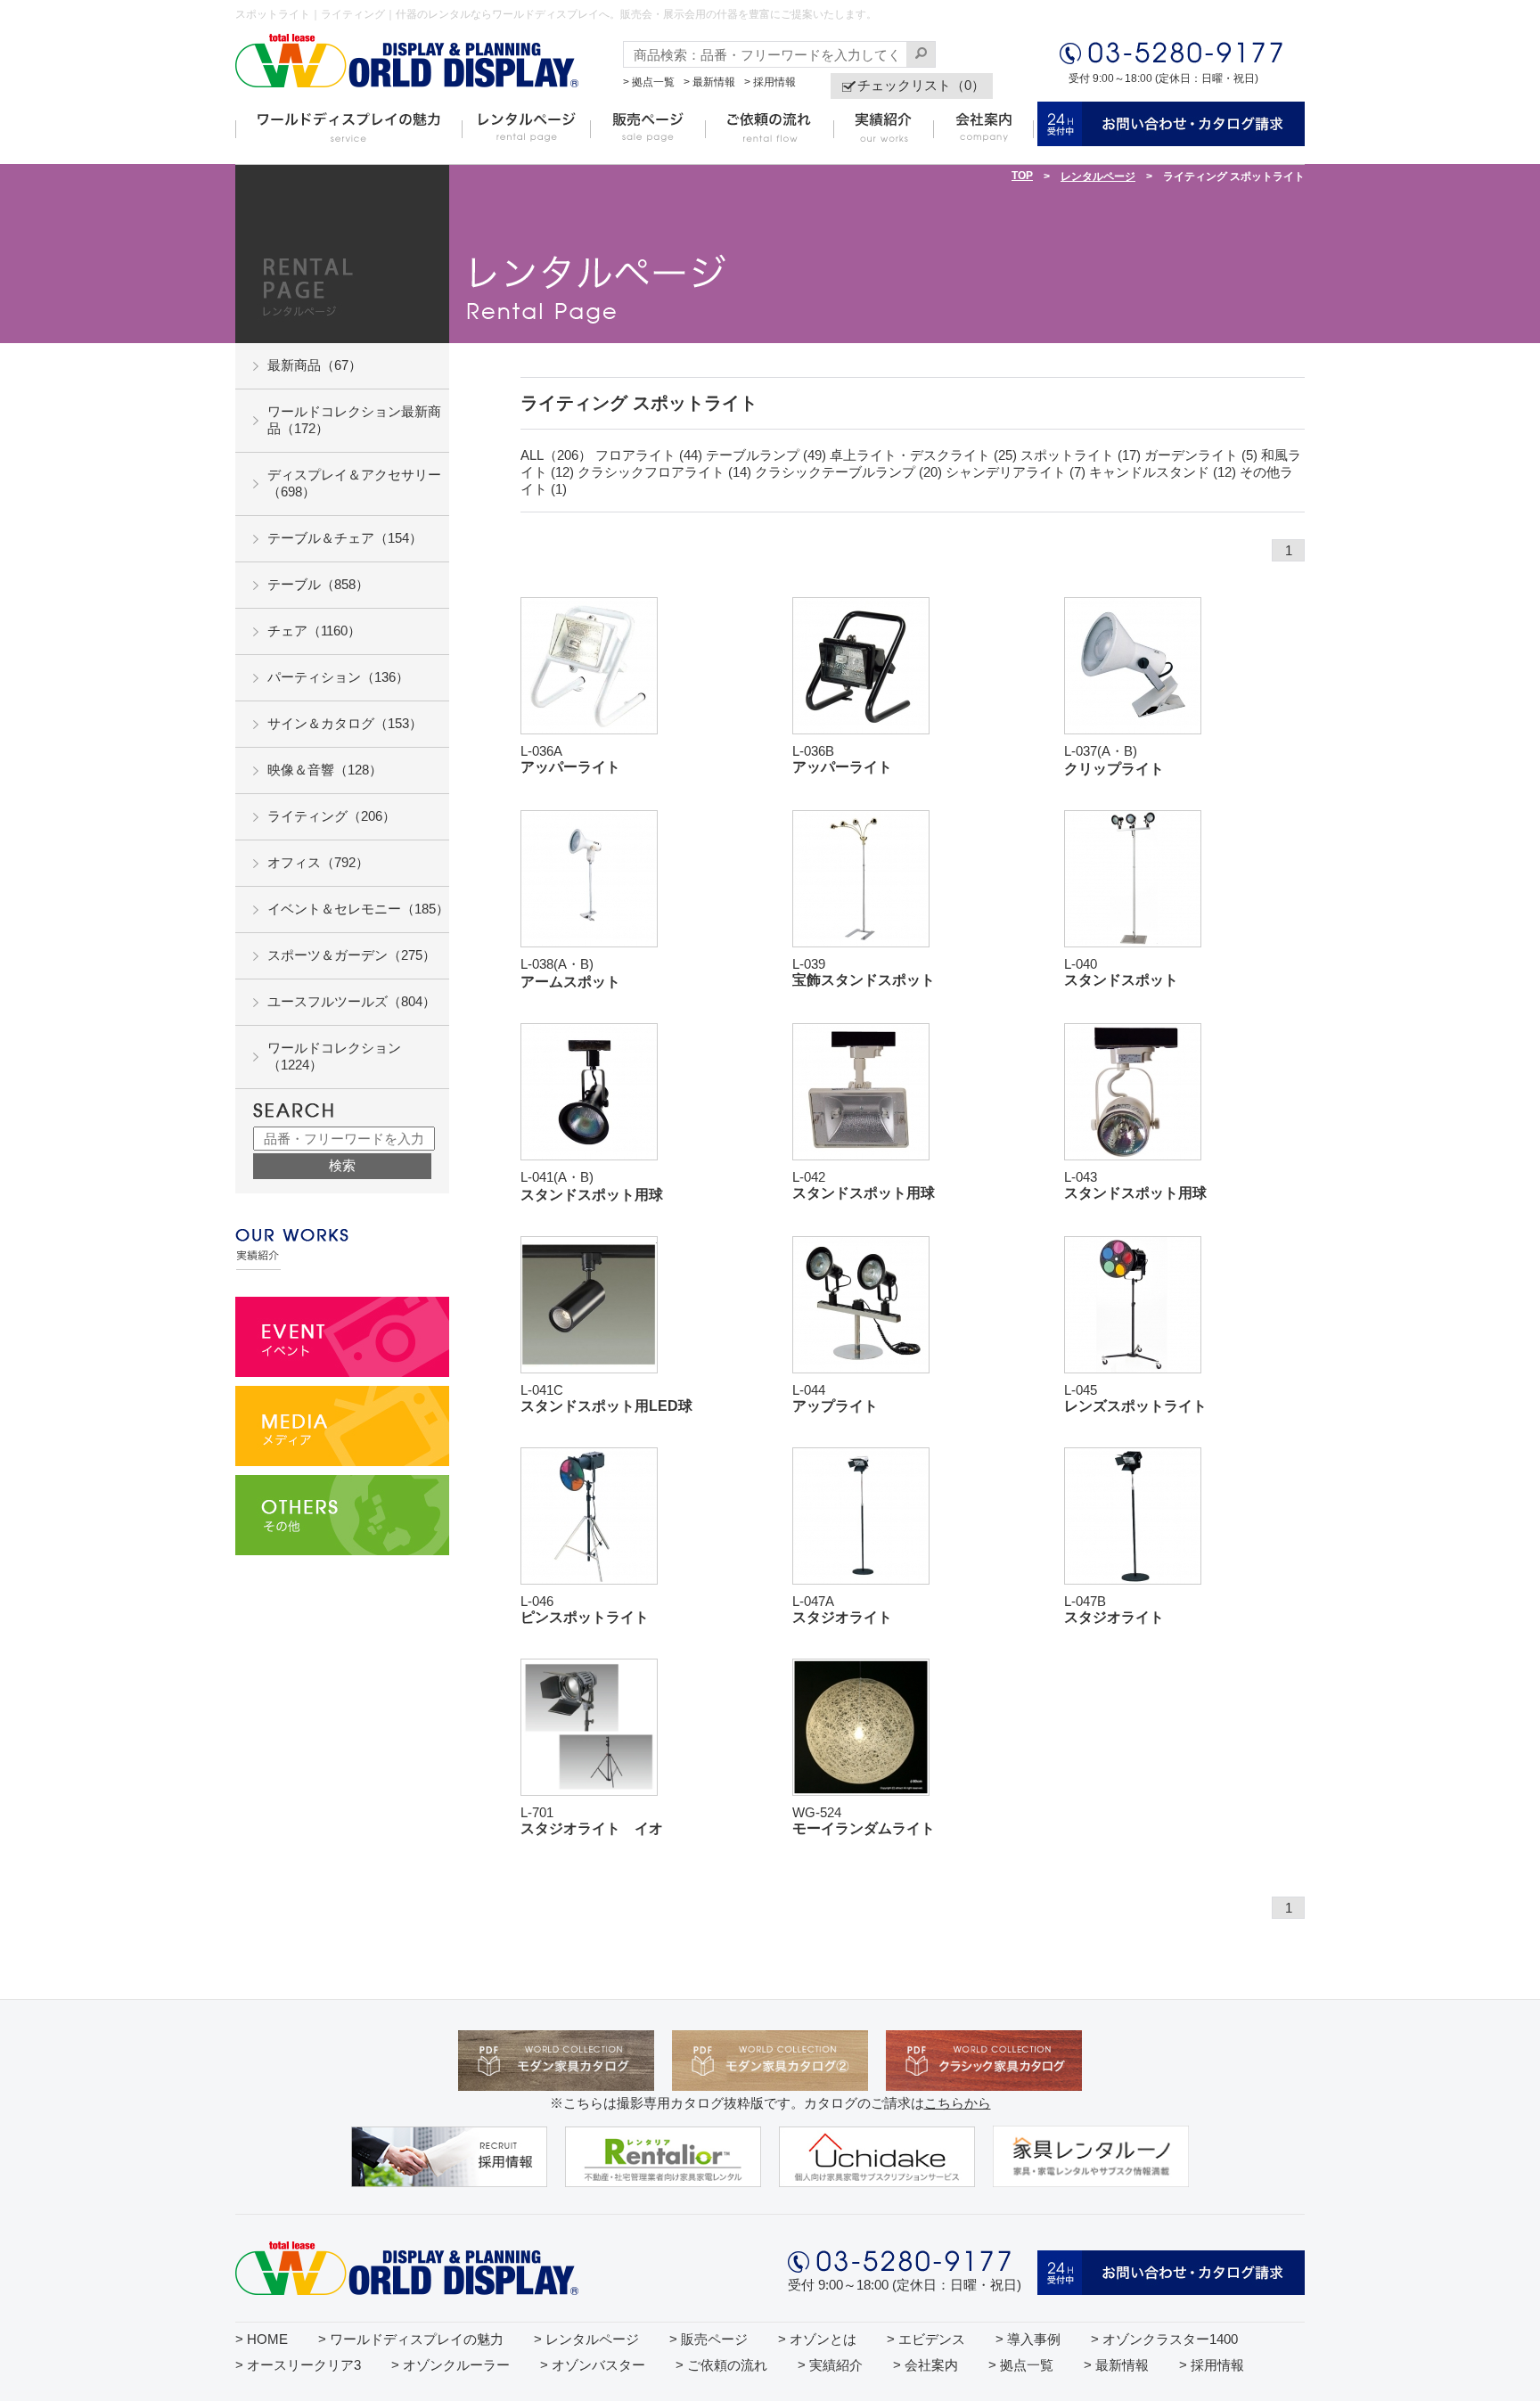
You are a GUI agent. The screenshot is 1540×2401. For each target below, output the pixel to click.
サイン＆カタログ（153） (345, 723)
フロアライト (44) (649, 455)
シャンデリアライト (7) (1016, 472)
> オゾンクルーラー (451, 2365)
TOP (1022, 176)
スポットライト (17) (1081, 455)
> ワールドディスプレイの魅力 (411, 2339)
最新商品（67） (315, 365)
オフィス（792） (318, 862)
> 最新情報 (709, 82)
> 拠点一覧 (649, 82)
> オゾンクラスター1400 (1164, 2339)
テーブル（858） (318, 584)
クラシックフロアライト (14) (664, 472)
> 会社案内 (926, 2365)
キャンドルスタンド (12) (1163, 472)
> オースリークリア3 (298, 2365)
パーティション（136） (338, 677)
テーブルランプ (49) (766, 455)
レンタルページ (1098, 176)
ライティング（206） (332, 816)
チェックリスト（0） (921, 85)
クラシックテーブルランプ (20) (848, 472)
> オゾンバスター (593, 2365)
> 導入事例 (1028, 2339)
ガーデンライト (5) (1201, 455)
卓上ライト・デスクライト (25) (923, 455)
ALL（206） (556, 455)
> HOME (262, 2339)
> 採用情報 (770, 82)
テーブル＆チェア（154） (345, 538)
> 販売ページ (709, 2339)
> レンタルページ (586, 2339)
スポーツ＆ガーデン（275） (352, 955)
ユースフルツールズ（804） (352, 1001)
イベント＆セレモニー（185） (358, 909)
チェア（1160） (314, 631)
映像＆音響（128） (325, 770)
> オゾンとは (817, 2339)
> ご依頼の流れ (721, 2365)
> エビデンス (926, 2339)
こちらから (958, 2103)
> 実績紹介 (830, 2365)
